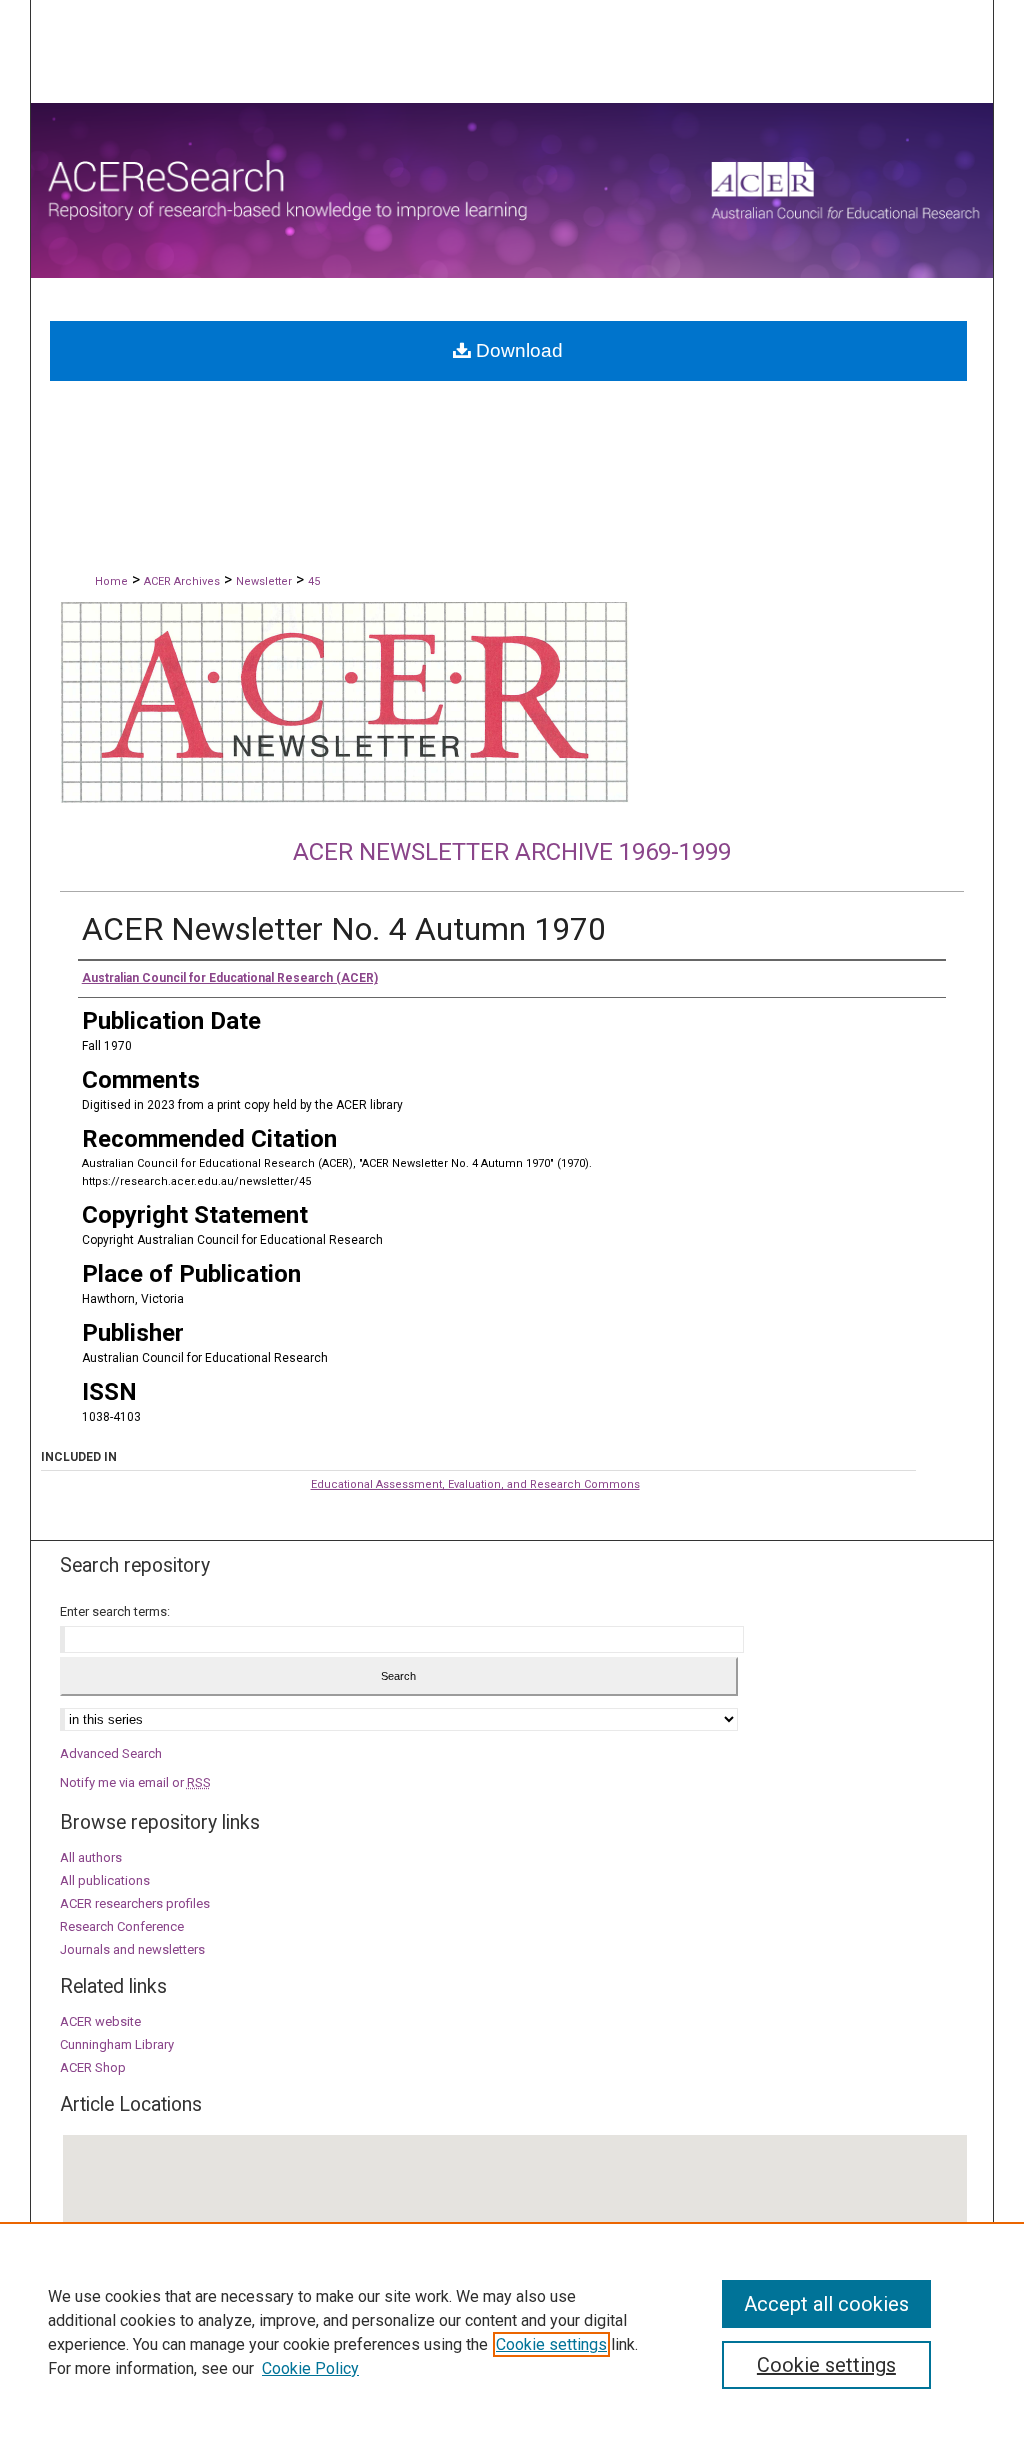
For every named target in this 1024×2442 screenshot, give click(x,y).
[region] (512, 2332)
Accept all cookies (826, 2304)
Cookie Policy (310, 2368)
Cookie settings (551, 2344)
